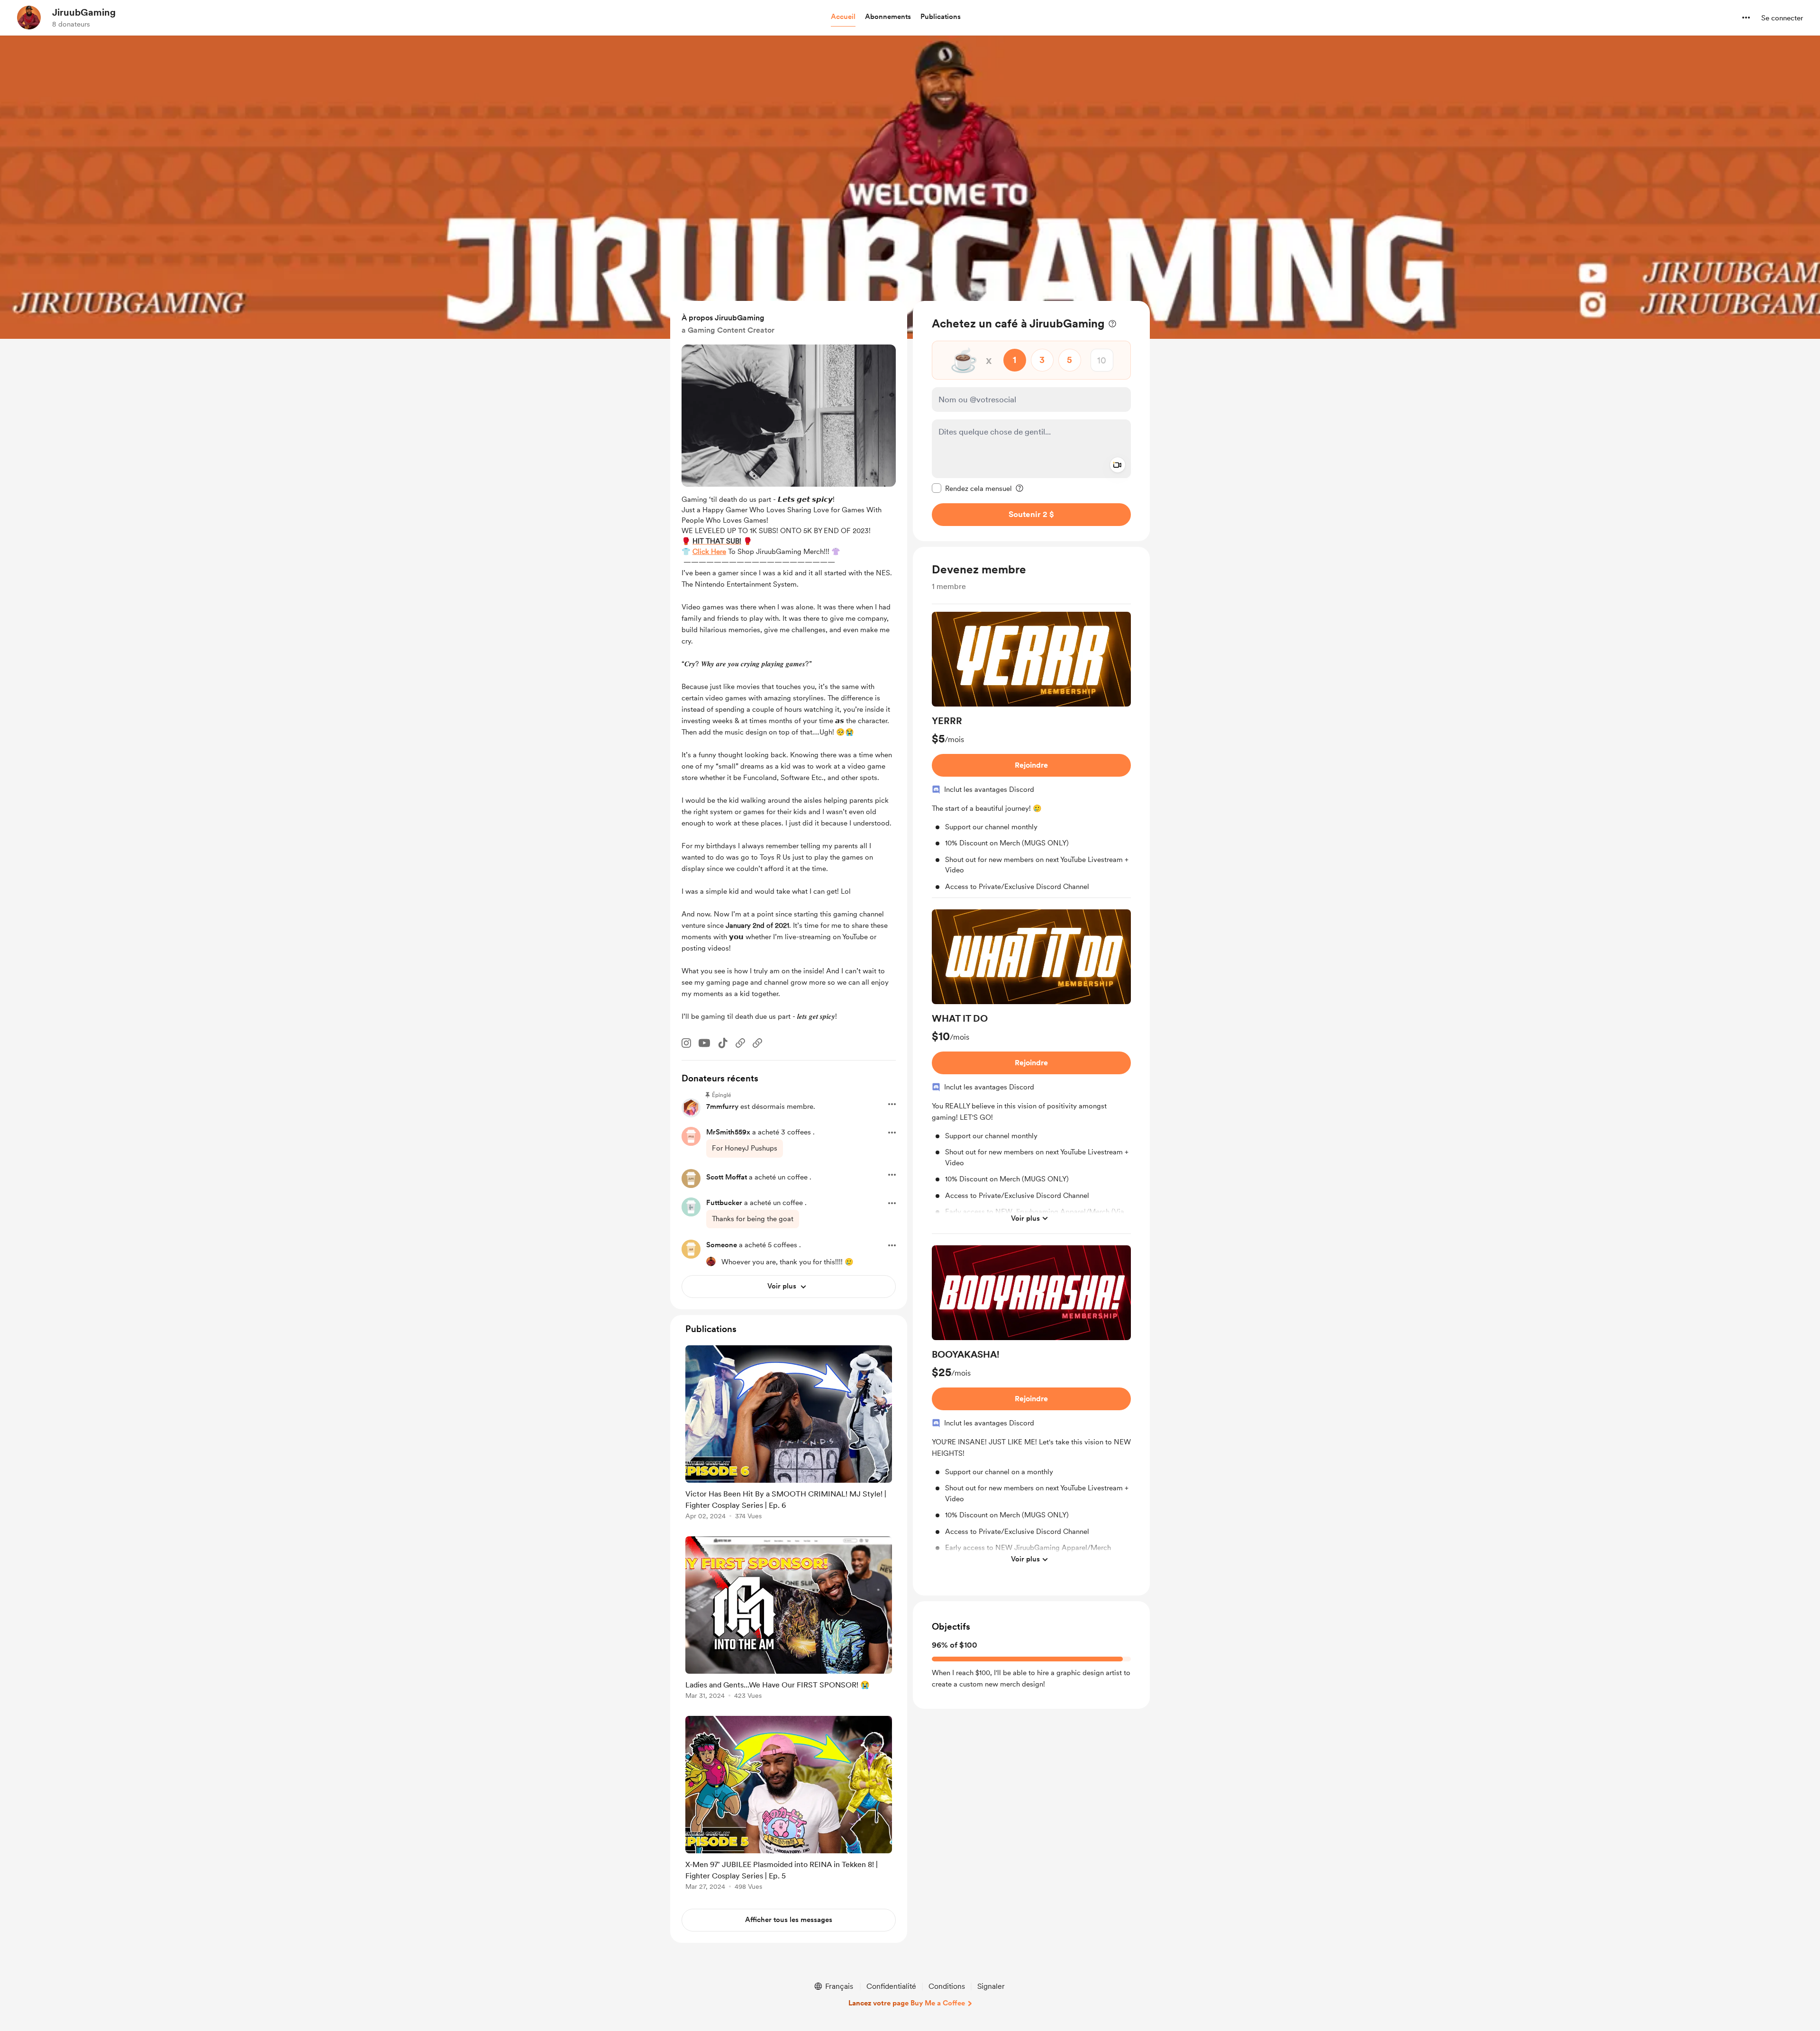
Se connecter (1782, 18)
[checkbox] (972, 488)
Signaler (991, 1986)
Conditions (947, 1986)
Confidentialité (891, 1986)
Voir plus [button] (1025, 1218)
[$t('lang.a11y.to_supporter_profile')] (711, 1261)
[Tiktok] (723, 1043)
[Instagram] (686, 1043)
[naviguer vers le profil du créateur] (29, 18)
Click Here (709, 552)
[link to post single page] (789, 1434)
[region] (1031, 421)
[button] (843, 17)
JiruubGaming (84, 12)
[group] (1031, 755)
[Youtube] (704, 1043)
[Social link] (740, 1043)
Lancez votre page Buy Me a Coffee (907, 2003)
